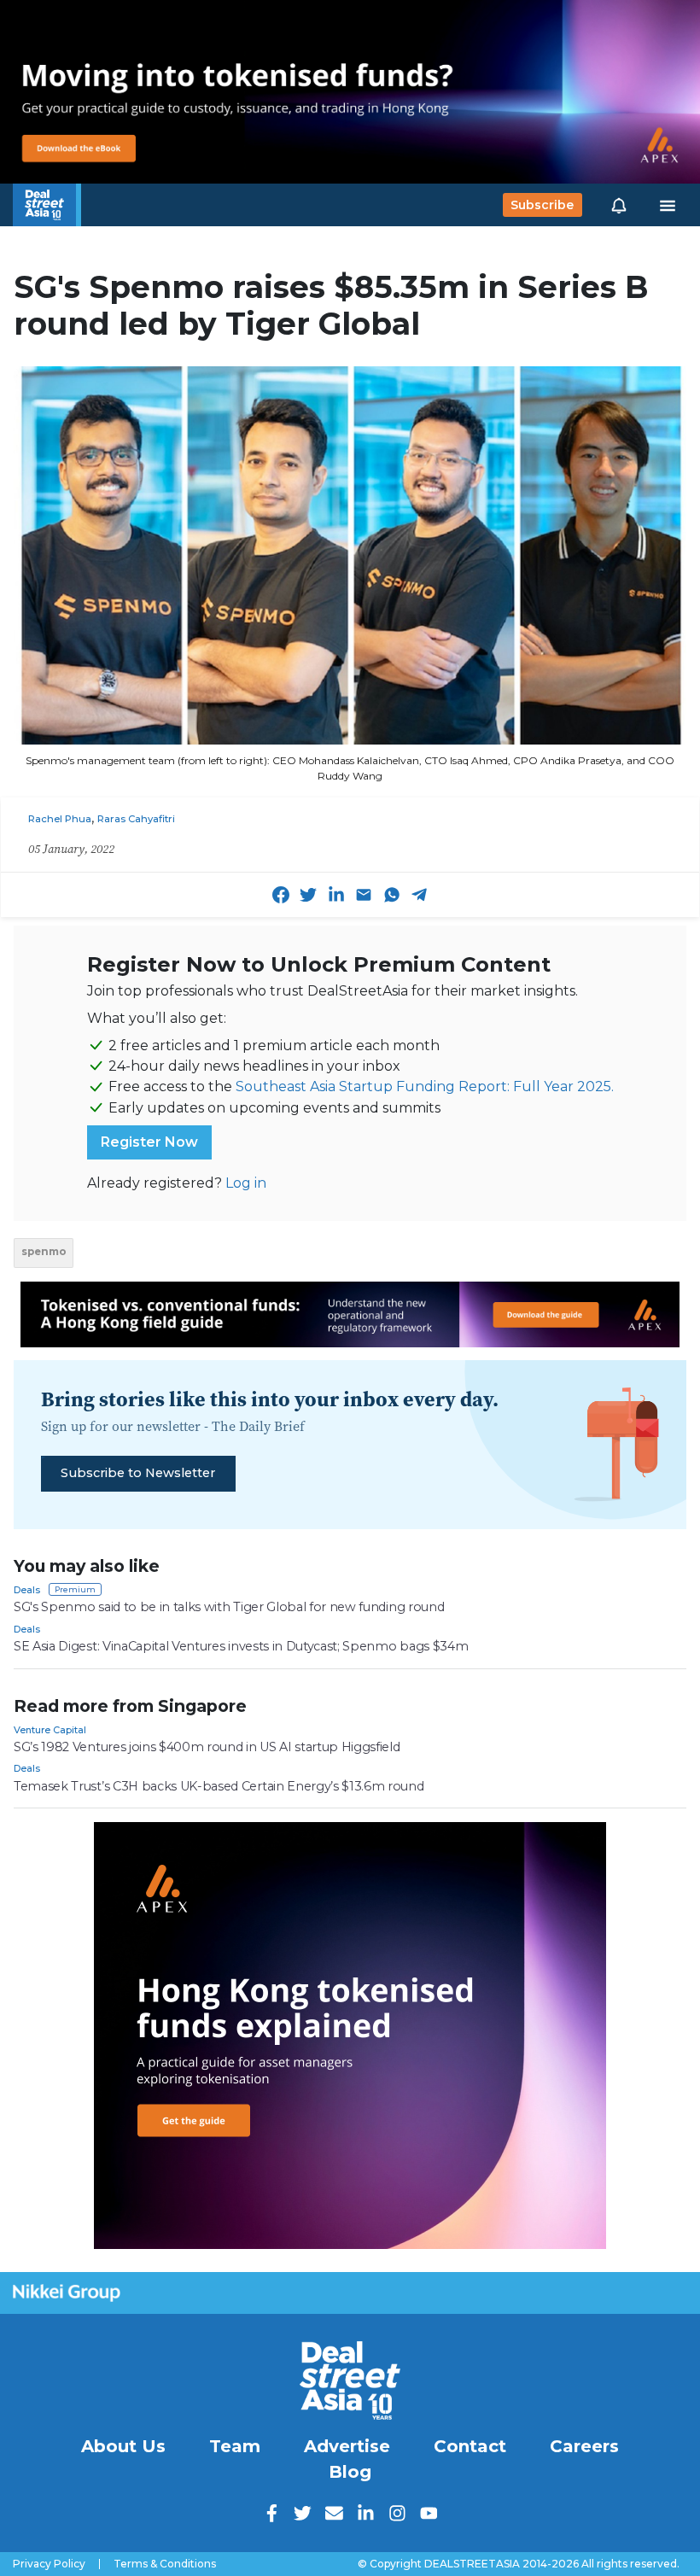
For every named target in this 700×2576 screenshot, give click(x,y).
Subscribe (542, 205)
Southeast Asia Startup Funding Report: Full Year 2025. (425, 1086)
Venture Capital (50, 1730)
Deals (27, 1590)
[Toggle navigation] (668, 205)
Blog (350, 2472)
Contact (470, 2446)
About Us (123, 2446)
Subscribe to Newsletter (138, 1473)
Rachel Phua (60, 819)
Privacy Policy (49, 2564)
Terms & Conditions (165, 2564)
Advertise (347, 2446)
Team (235, 2446)
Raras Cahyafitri (136, 819)
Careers (584, 2446)
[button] (619, 205)
